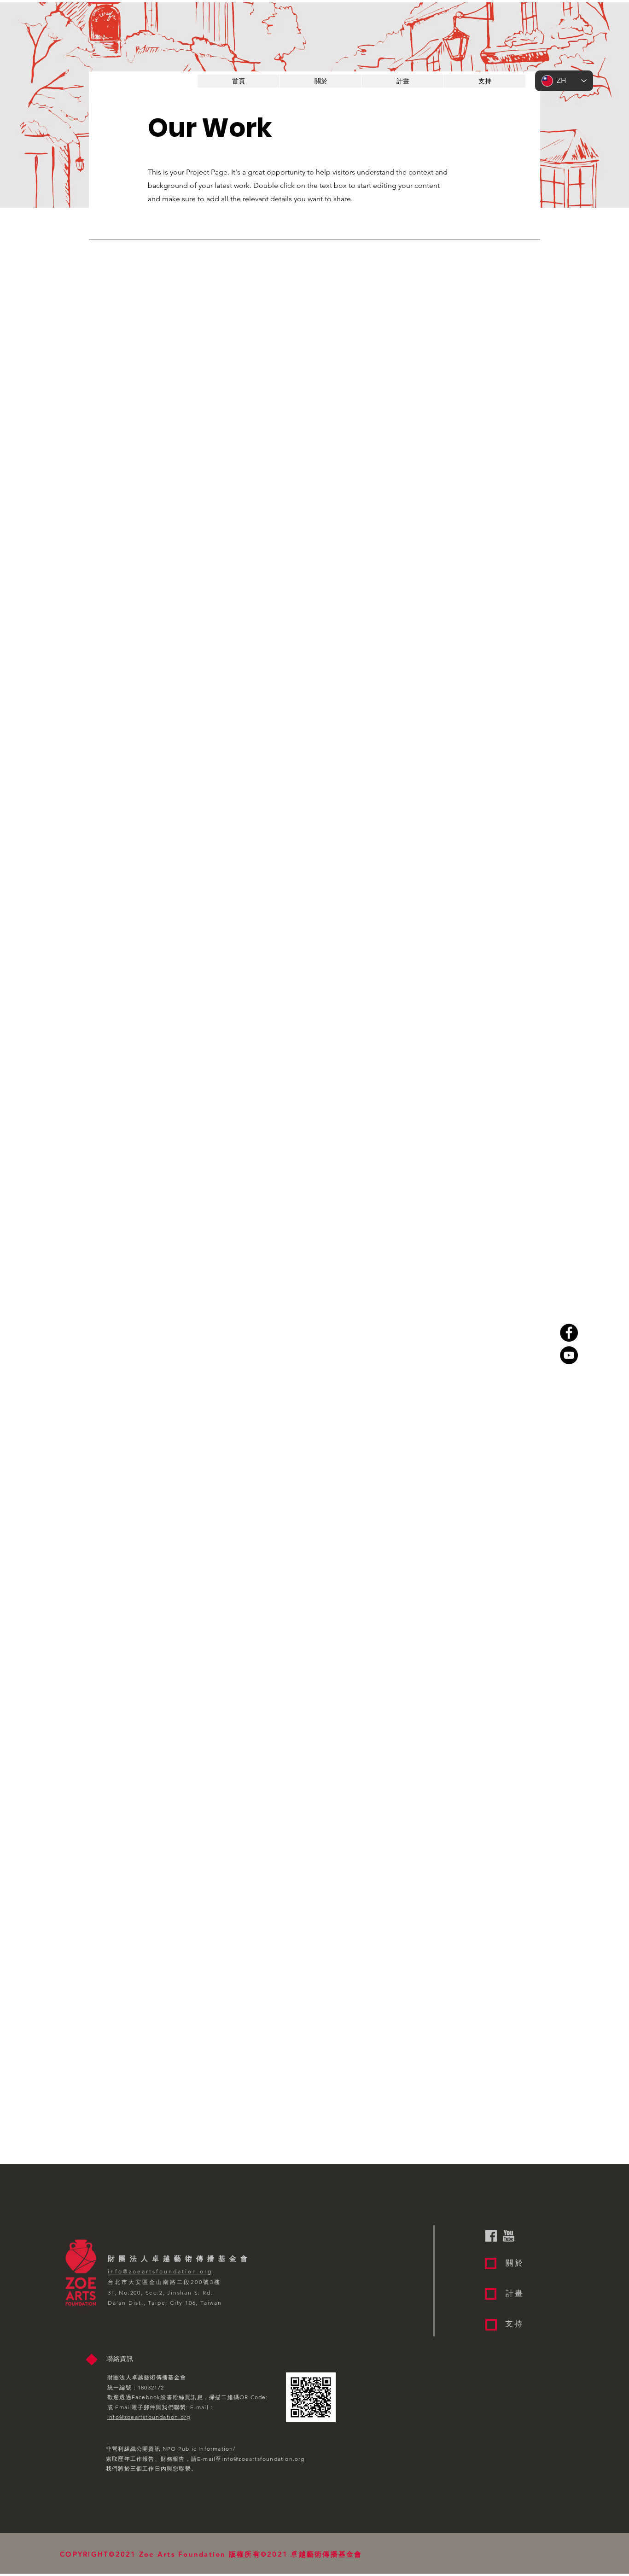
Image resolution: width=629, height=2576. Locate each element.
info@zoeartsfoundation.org (263, 2459)
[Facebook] (569, 1333)
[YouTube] (569, 1355)
